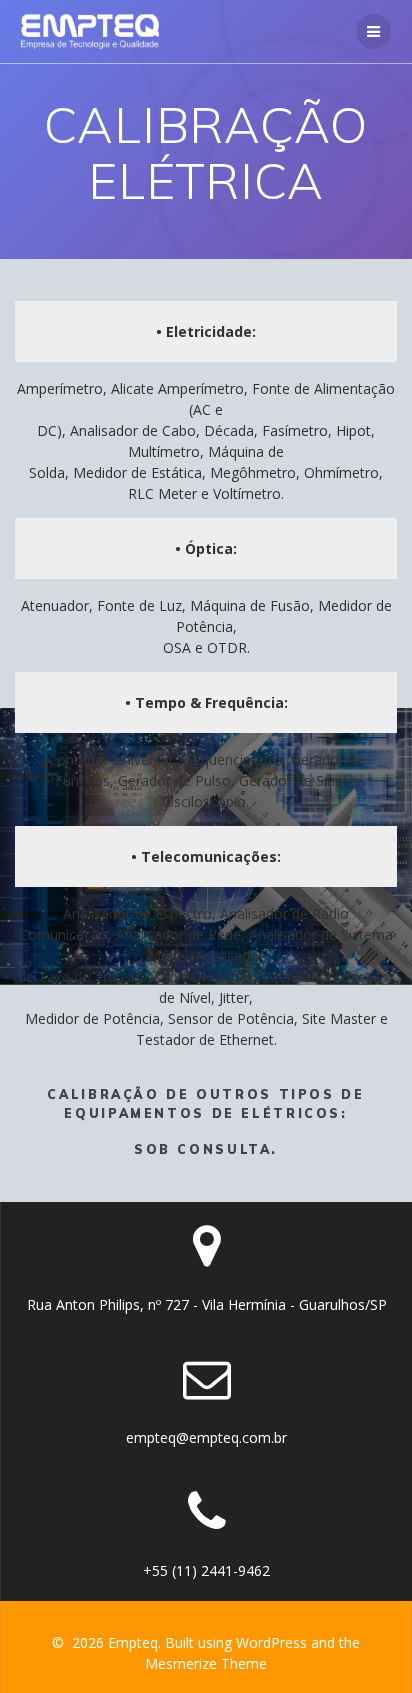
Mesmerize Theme (206, 1663)
